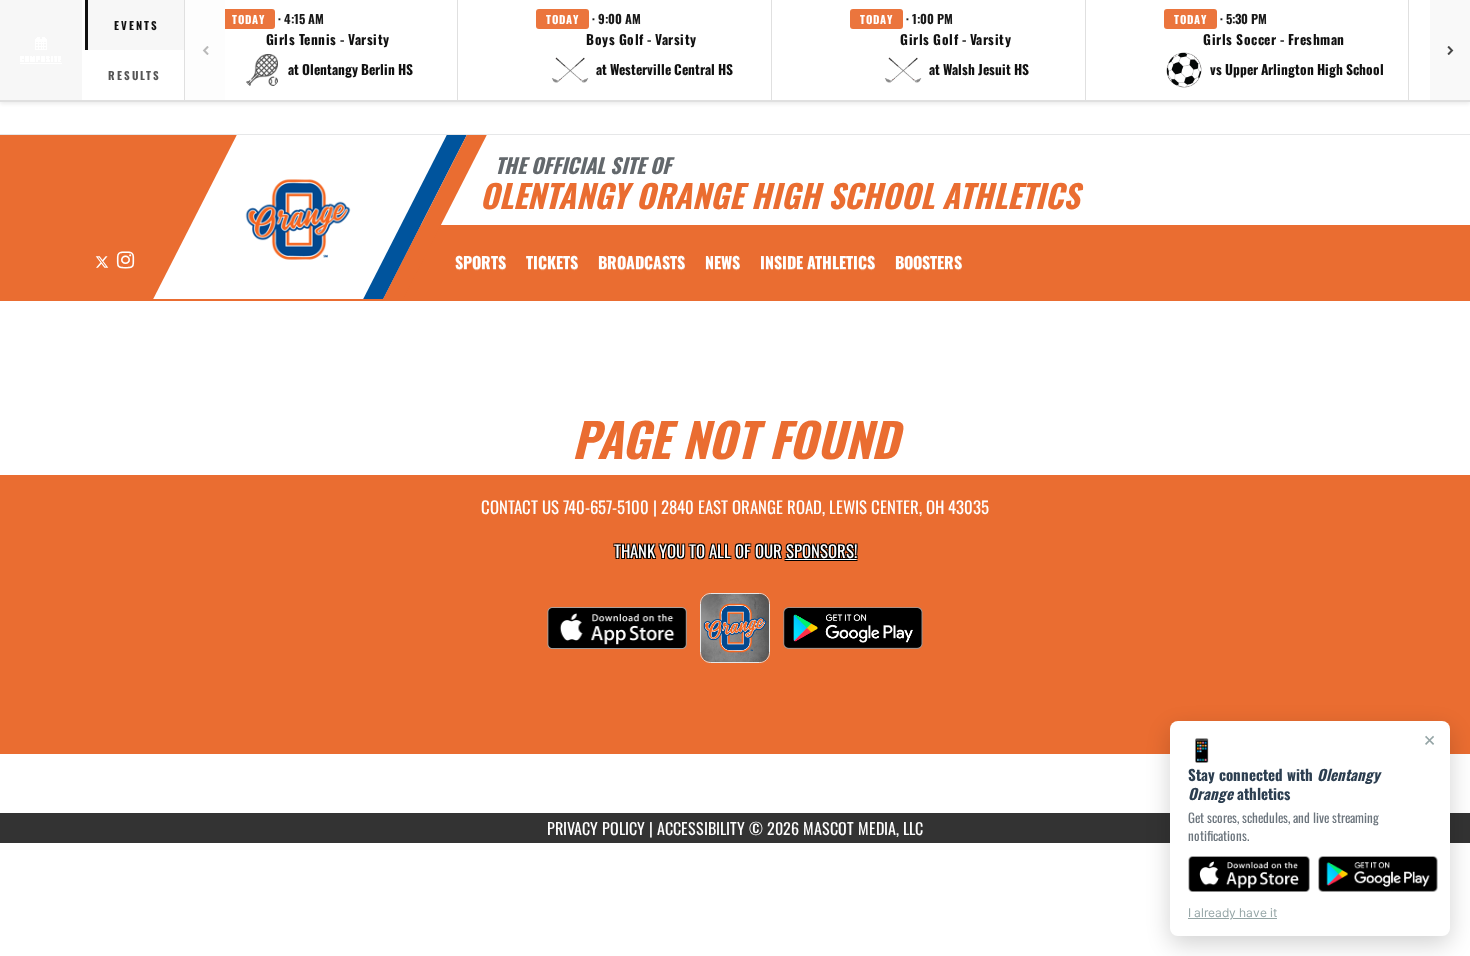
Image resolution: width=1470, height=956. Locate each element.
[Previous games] (205, 50)
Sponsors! (821, 550)
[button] (328, 50)
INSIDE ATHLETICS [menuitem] (817, 262)
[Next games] (1450, 50)
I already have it (1232, 912)
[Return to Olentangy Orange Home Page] (298, 220)
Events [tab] (136, 25)
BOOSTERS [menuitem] (928, 262)
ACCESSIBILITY (701, 828)
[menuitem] (552, 262)
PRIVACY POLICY (596, 828)
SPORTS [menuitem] (480, 262)
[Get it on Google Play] (1378, 874)
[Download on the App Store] (1249, 874)
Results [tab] (134, 75)
